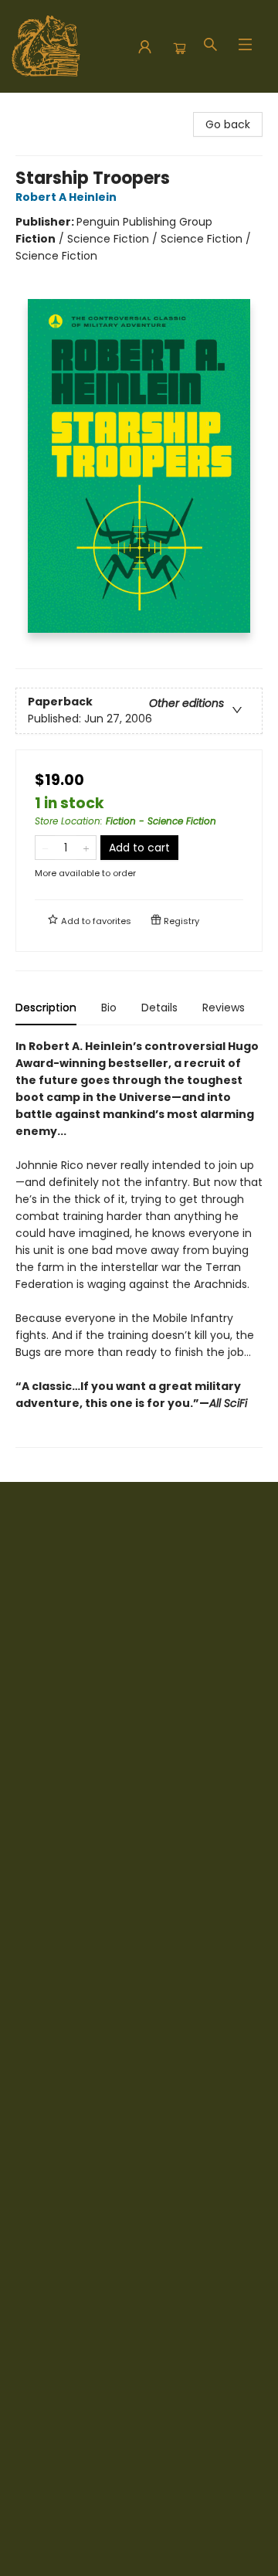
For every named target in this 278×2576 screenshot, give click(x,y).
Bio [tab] (109, 1008)
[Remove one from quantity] (45, 848)
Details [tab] (159, 1008)
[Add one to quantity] (86, 848)
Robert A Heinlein (66, 197)
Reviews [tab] (224, 1008)
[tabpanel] (139, 1243)
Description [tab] (46, 1008)
